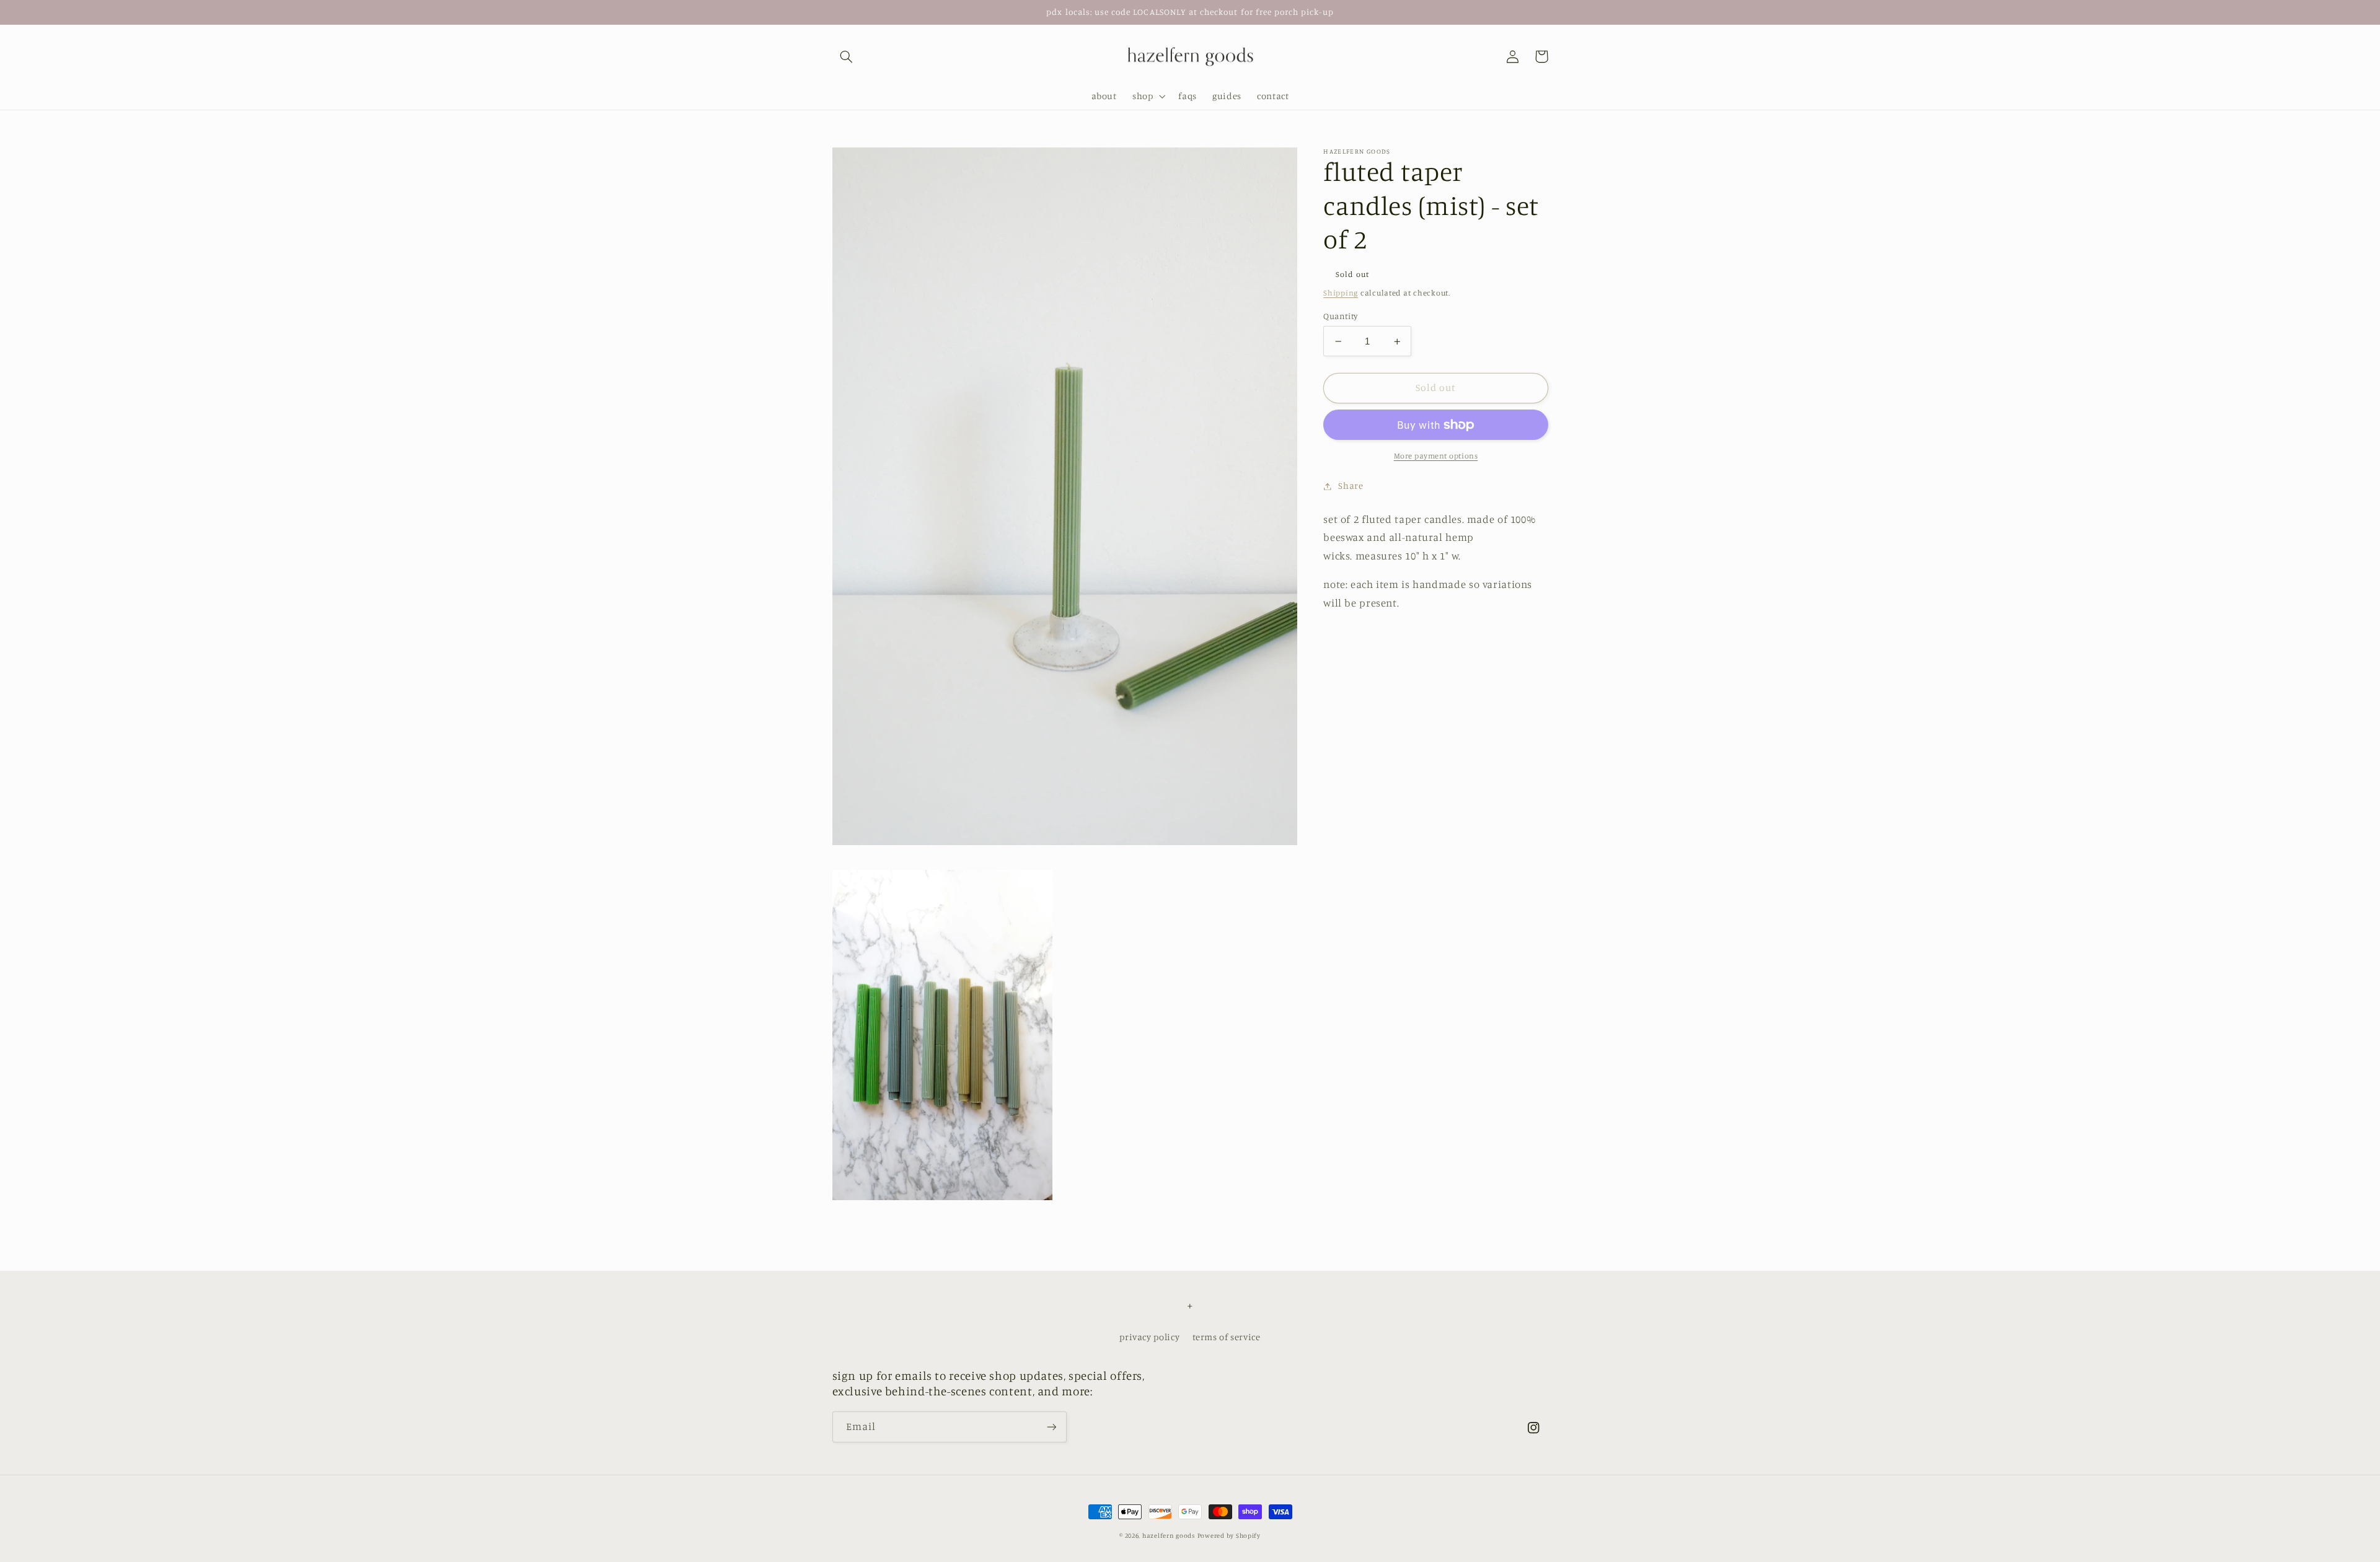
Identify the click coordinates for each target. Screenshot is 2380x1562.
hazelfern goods (1169, 1535)
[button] (847, 56)
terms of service (1227, 1337)
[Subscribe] (1051, 1427)
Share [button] (1351, 486)
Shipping (1341, 293)
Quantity (1340, 316)
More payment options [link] (1436, 456)
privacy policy (1149, 1337)
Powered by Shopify (1229, 1535)
